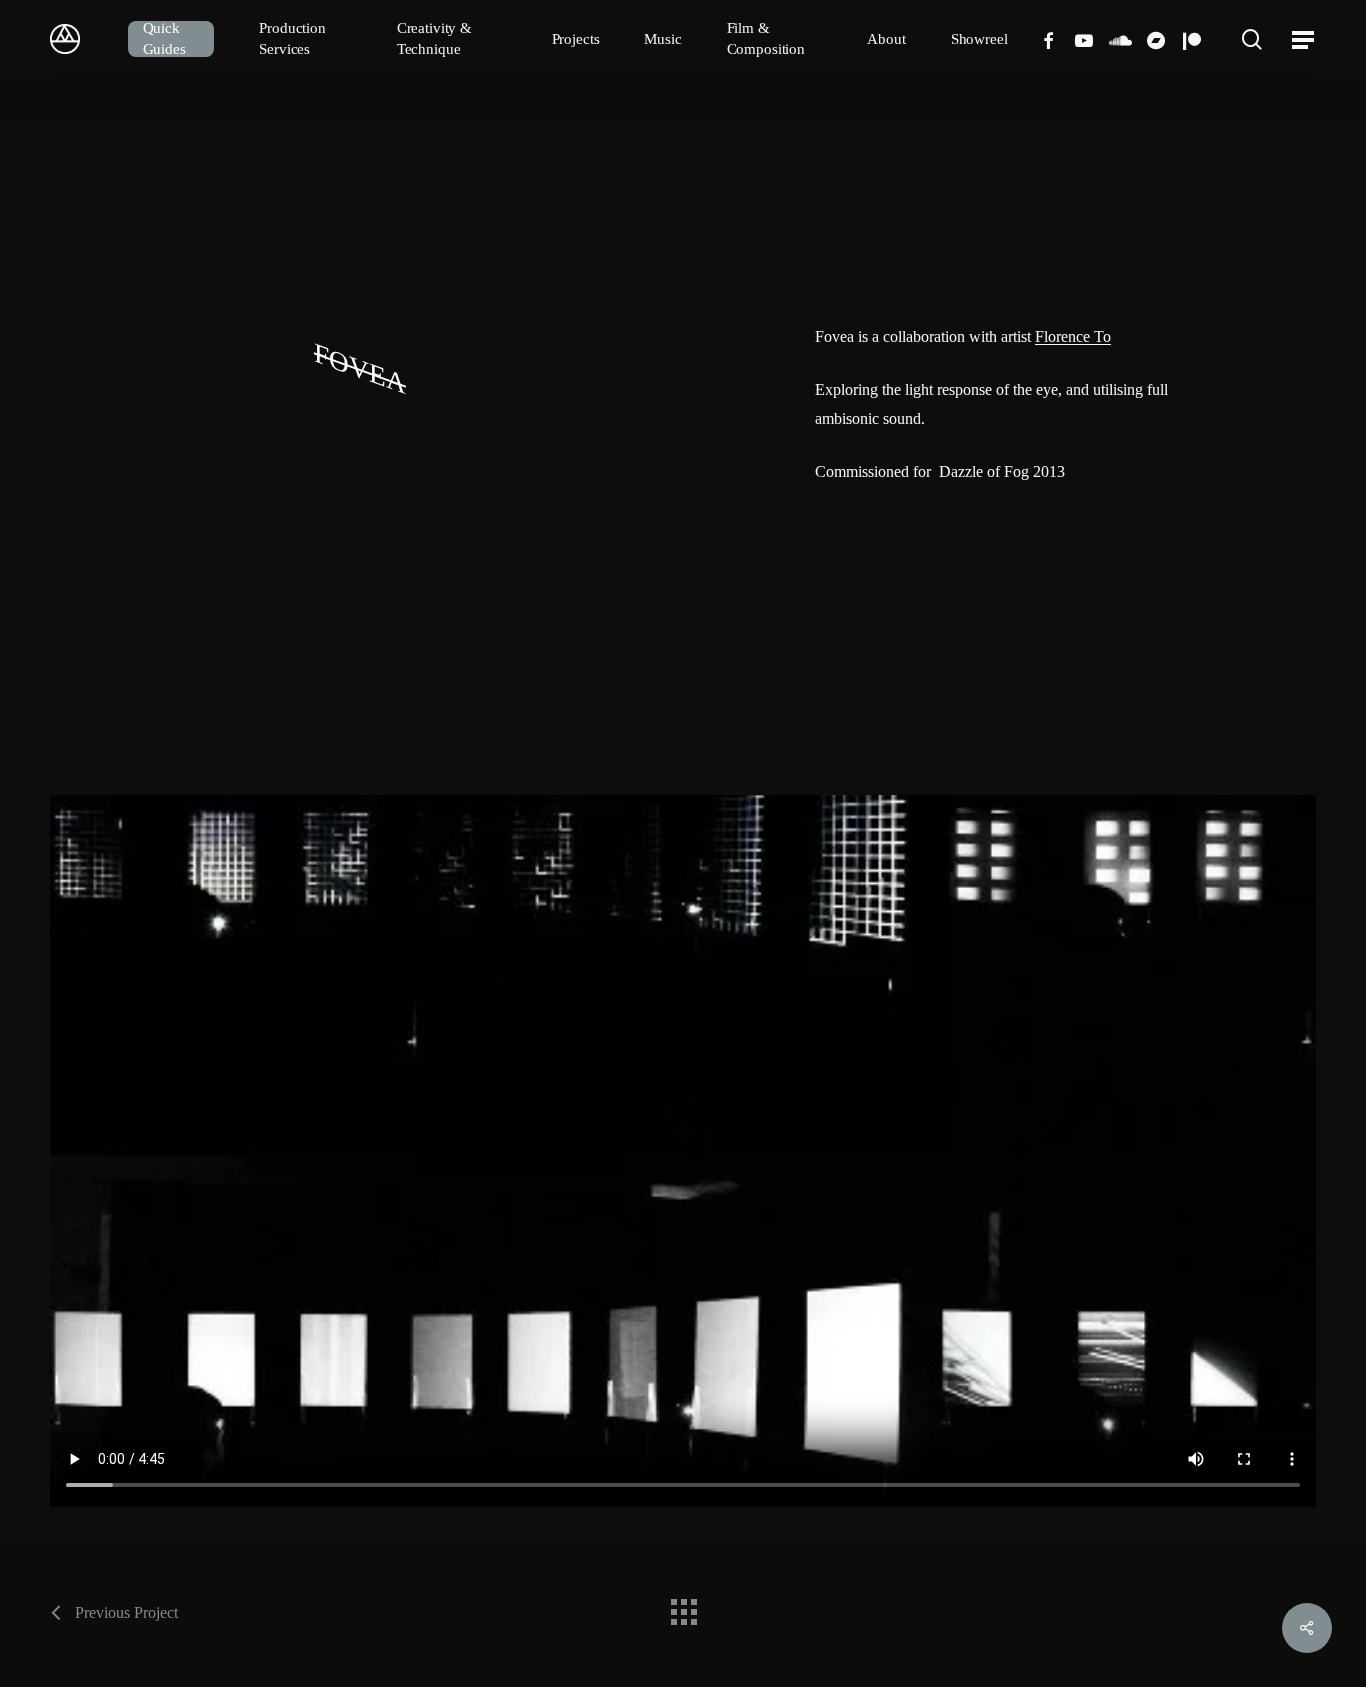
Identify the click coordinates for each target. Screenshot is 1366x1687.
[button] (1304, 39)
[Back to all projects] (683, 1607)
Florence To (1073, 336)
